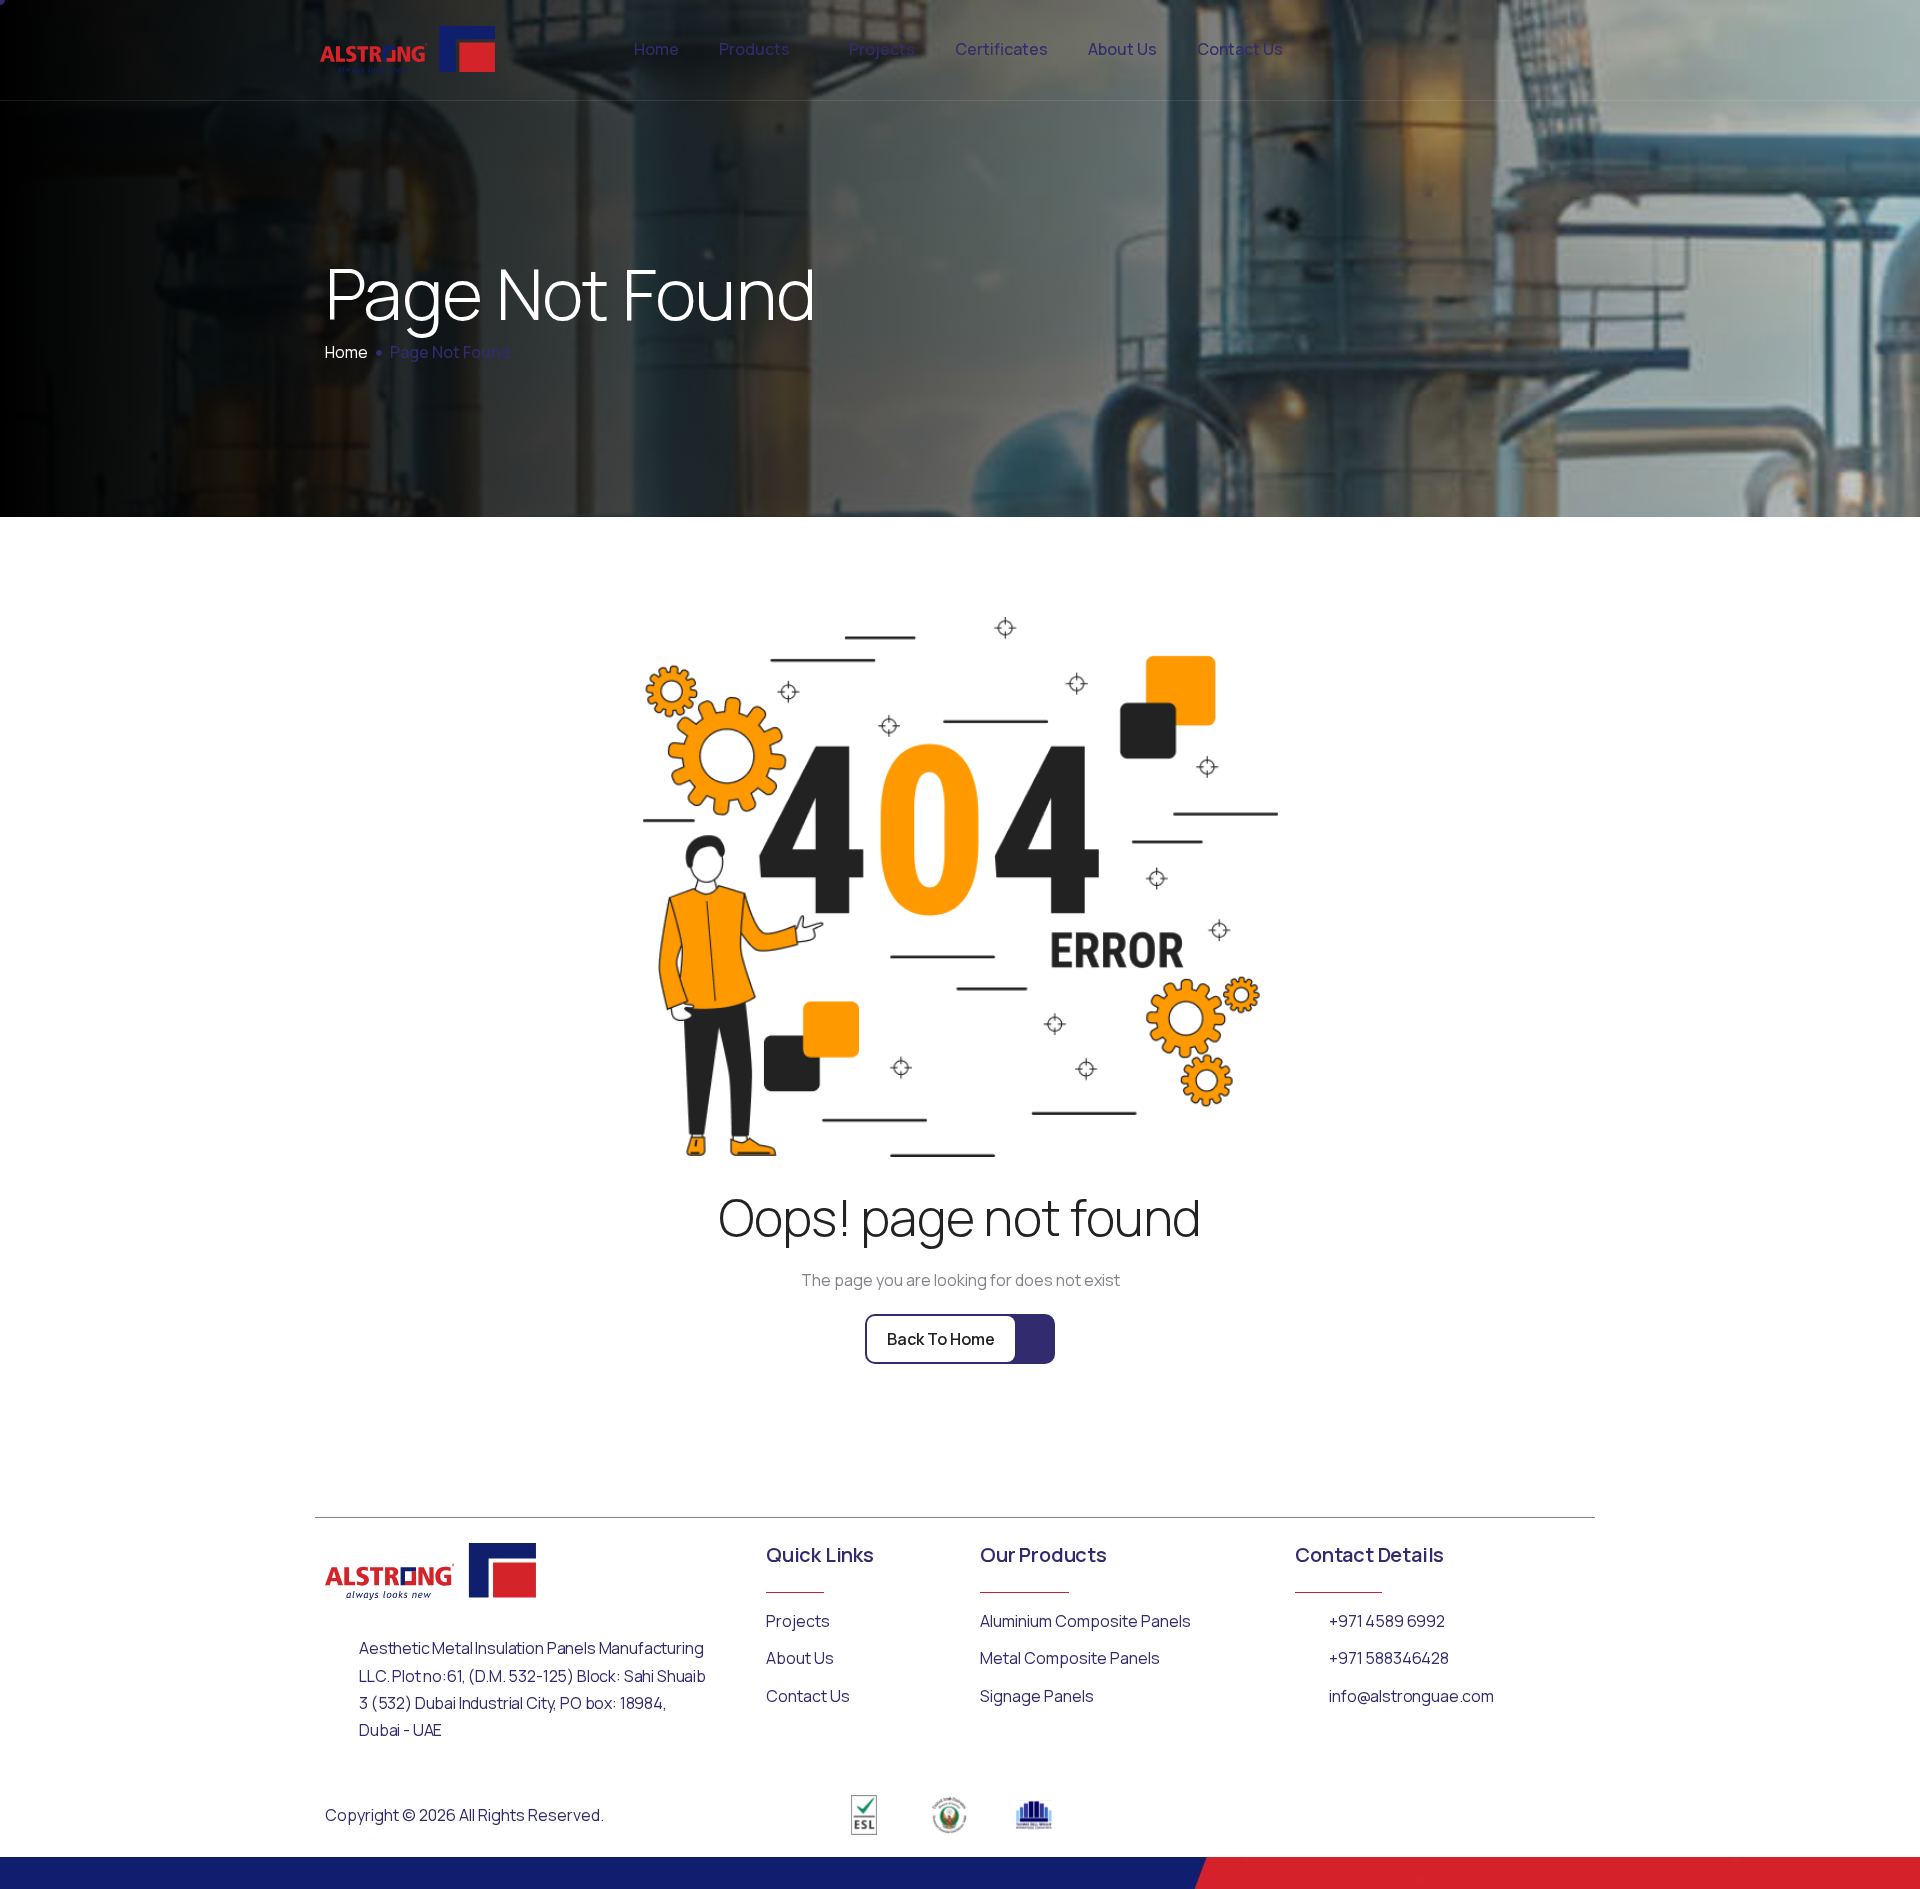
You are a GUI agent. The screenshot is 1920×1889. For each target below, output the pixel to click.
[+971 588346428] (1307, 1657)
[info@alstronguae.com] (1307, 1695)
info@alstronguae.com (1411, 1696)
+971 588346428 (1389, 1658)
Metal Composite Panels (1070, 1658)
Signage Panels (1037, 1696)
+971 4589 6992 (1387, 1621)
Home (656, 49)
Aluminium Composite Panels (1085, 1621)
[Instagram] (1557, 1815)
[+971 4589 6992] (1307, 1620)
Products (754, 49)
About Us (1122, 49)
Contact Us (1240, 49)
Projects (882, 49)
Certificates (1001, 49)
